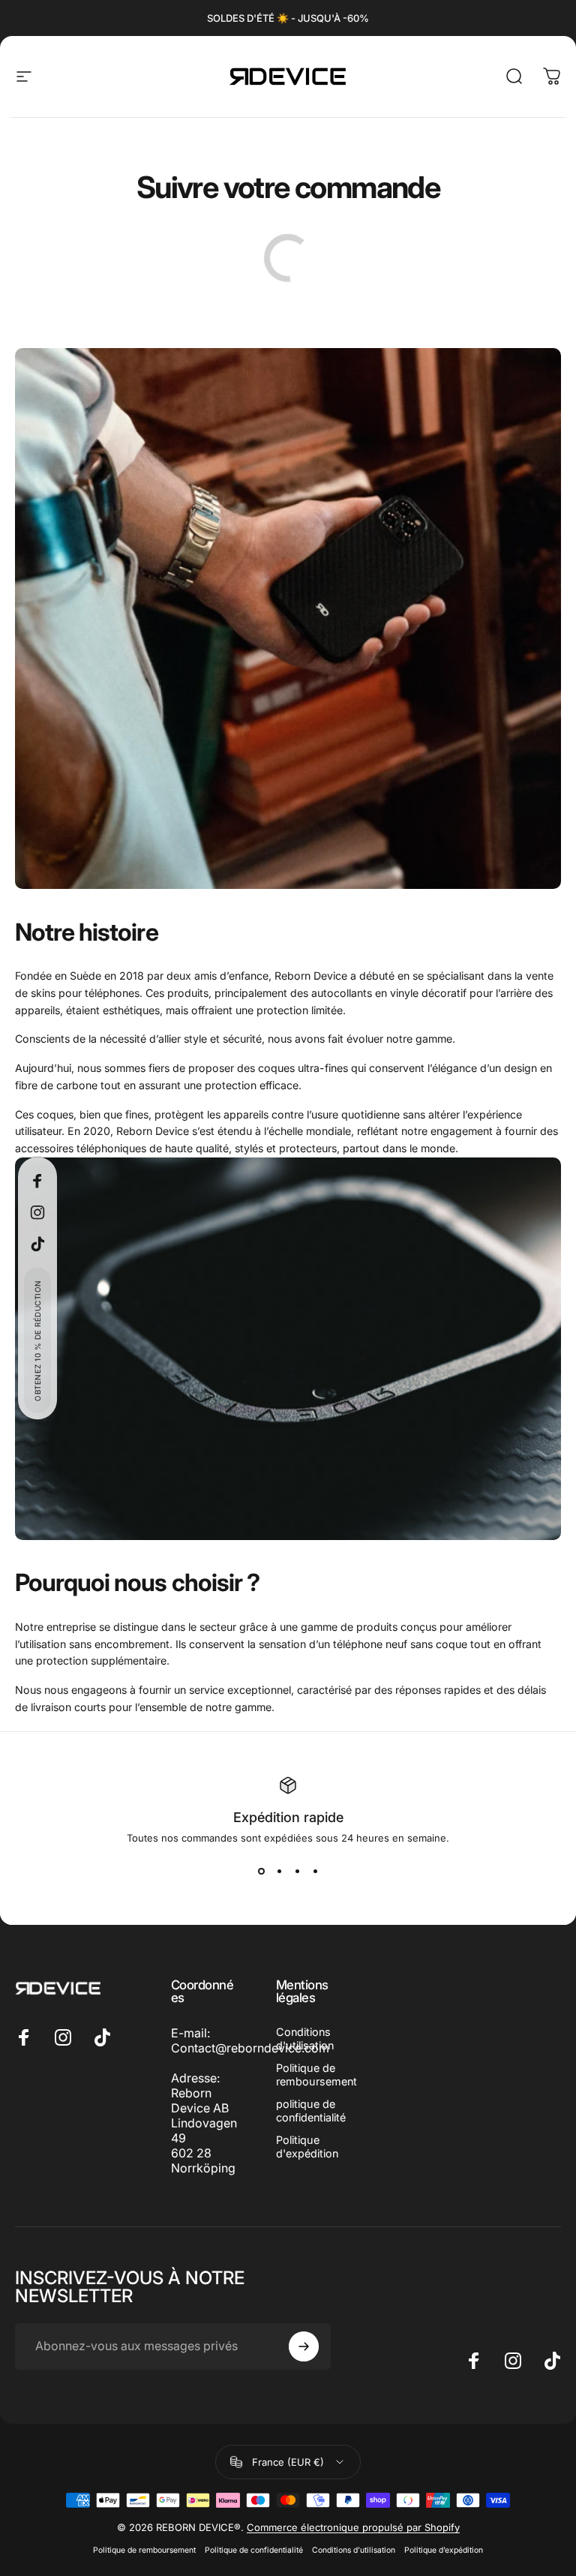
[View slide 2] (279, 1871)
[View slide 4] (315, 1871)
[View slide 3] (297, 1871)
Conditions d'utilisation (305, 2039)
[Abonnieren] (304, 2346)
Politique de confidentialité (254, 2550)
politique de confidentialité (311, 2111)
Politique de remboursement (316, 2075)
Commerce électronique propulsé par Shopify (353, 2527)
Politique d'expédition (307, 2147)
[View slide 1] (261, 1871)
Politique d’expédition (444, 2550)
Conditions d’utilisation (354, 2550)
